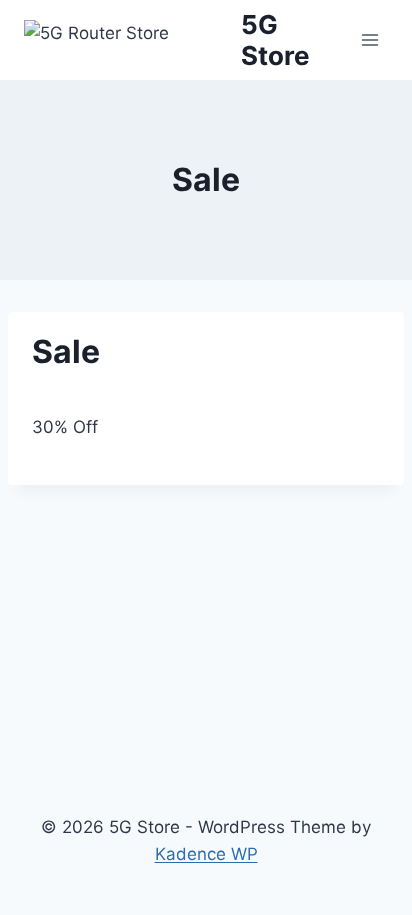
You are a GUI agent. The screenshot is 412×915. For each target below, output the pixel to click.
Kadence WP (206, 854)
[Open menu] (369, 39)
